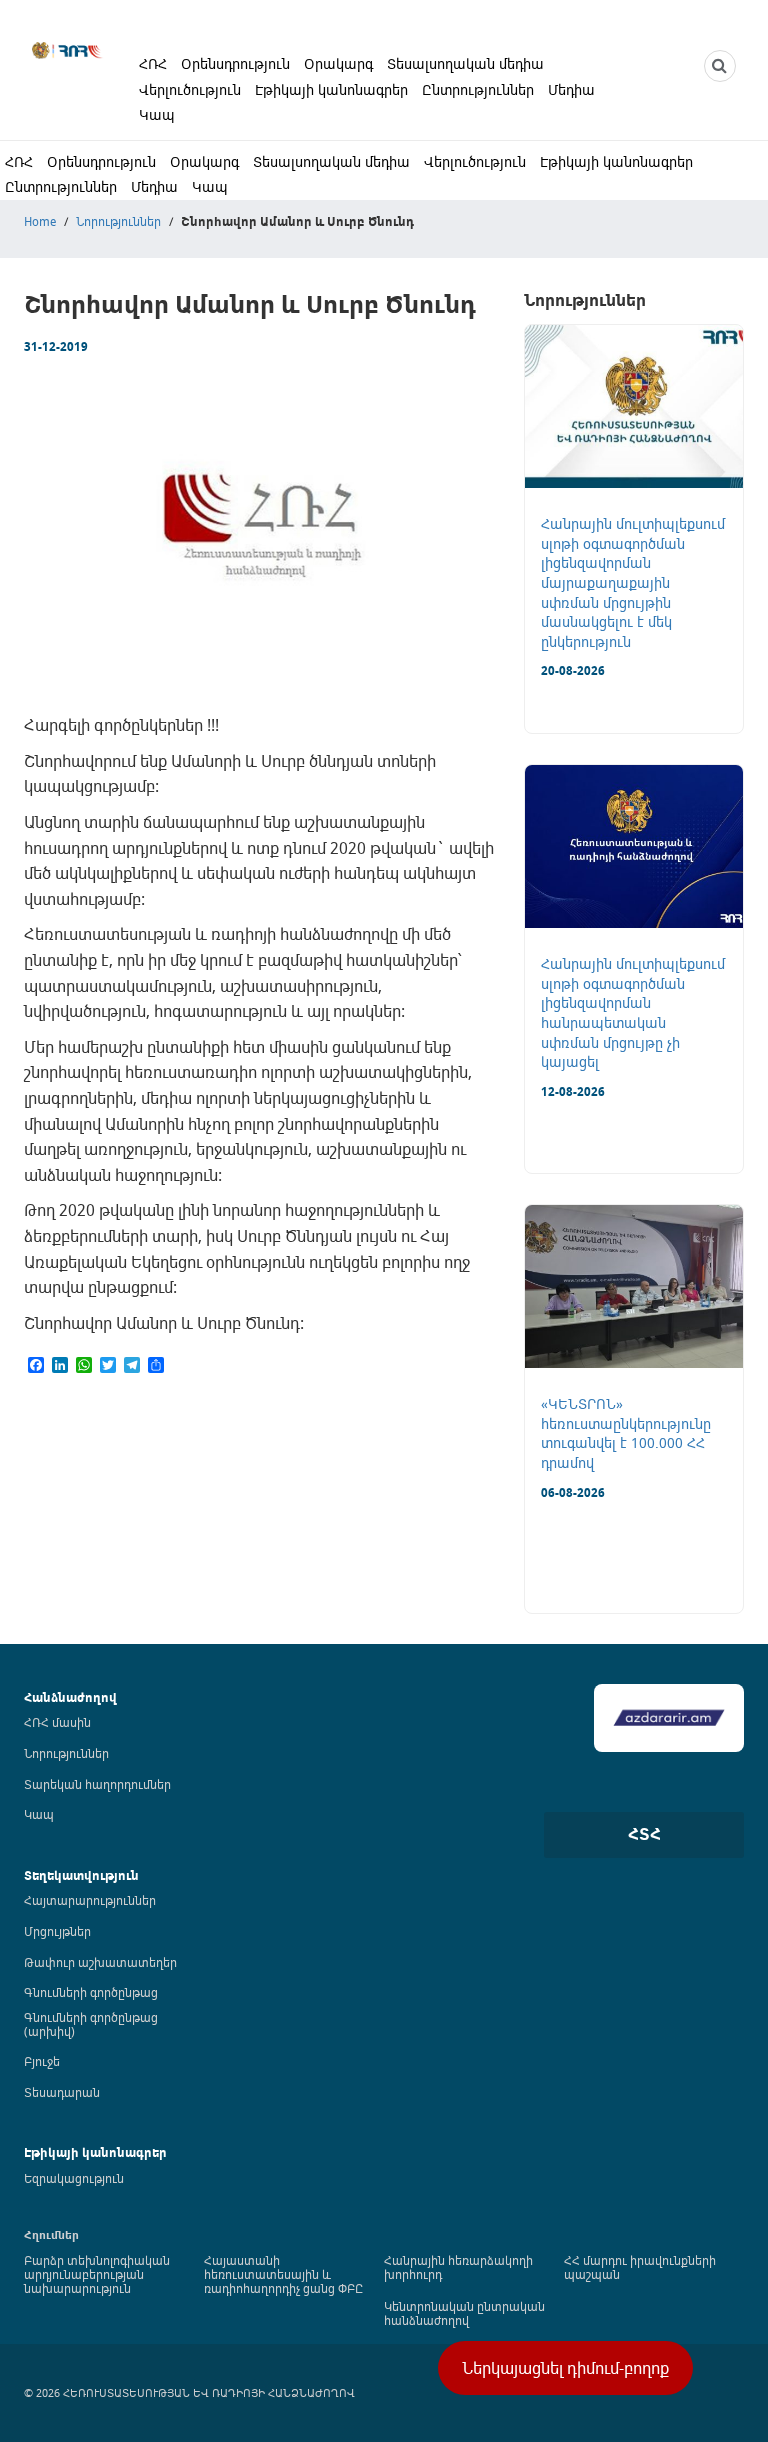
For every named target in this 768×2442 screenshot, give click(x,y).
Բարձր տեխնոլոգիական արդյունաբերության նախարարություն (97, 2274)
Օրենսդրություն (235, 63)
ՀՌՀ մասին (57, 1722)
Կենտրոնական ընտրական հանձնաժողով (464, 2313)
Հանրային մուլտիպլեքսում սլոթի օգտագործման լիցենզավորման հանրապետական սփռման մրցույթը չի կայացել (633, 1012)
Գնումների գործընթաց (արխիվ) (91, 2024)
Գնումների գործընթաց (91, 1992)
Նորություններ (118, 221)
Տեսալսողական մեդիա (465, 63)
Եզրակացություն (74, 2178)
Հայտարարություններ (90, 1900)
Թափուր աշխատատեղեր (100, 1962)
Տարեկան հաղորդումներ (97, 1784)
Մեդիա (571, 89)
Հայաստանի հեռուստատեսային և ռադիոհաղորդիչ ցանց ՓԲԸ (283, 2274)
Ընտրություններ (478, 89)
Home (40, 221)
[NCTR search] (720, 66)
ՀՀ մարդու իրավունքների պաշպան (640, 2267)
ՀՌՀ (153, 63)
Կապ (157, 114)
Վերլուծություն (190, 89)
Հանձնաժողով (70, 1697)
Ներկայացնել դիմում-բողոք (565, 2368)
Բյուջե (42, 2061)
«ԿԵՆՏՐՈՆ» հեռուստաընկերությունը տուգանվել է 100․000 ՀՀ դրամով (626, 1433)
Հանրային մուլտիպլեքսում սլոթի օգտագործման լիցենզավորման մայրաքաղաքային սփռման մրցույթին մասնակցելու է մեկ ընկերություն (633, 582)
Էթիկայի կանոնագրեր (331, 89)
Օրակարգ (338, 63)
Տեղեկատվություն (81, 1875)
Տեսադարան (62, 2092)
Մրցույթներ (57, 1931)
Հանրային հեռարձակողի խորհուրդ (458, 2267)
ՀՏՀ (644, 1834)
